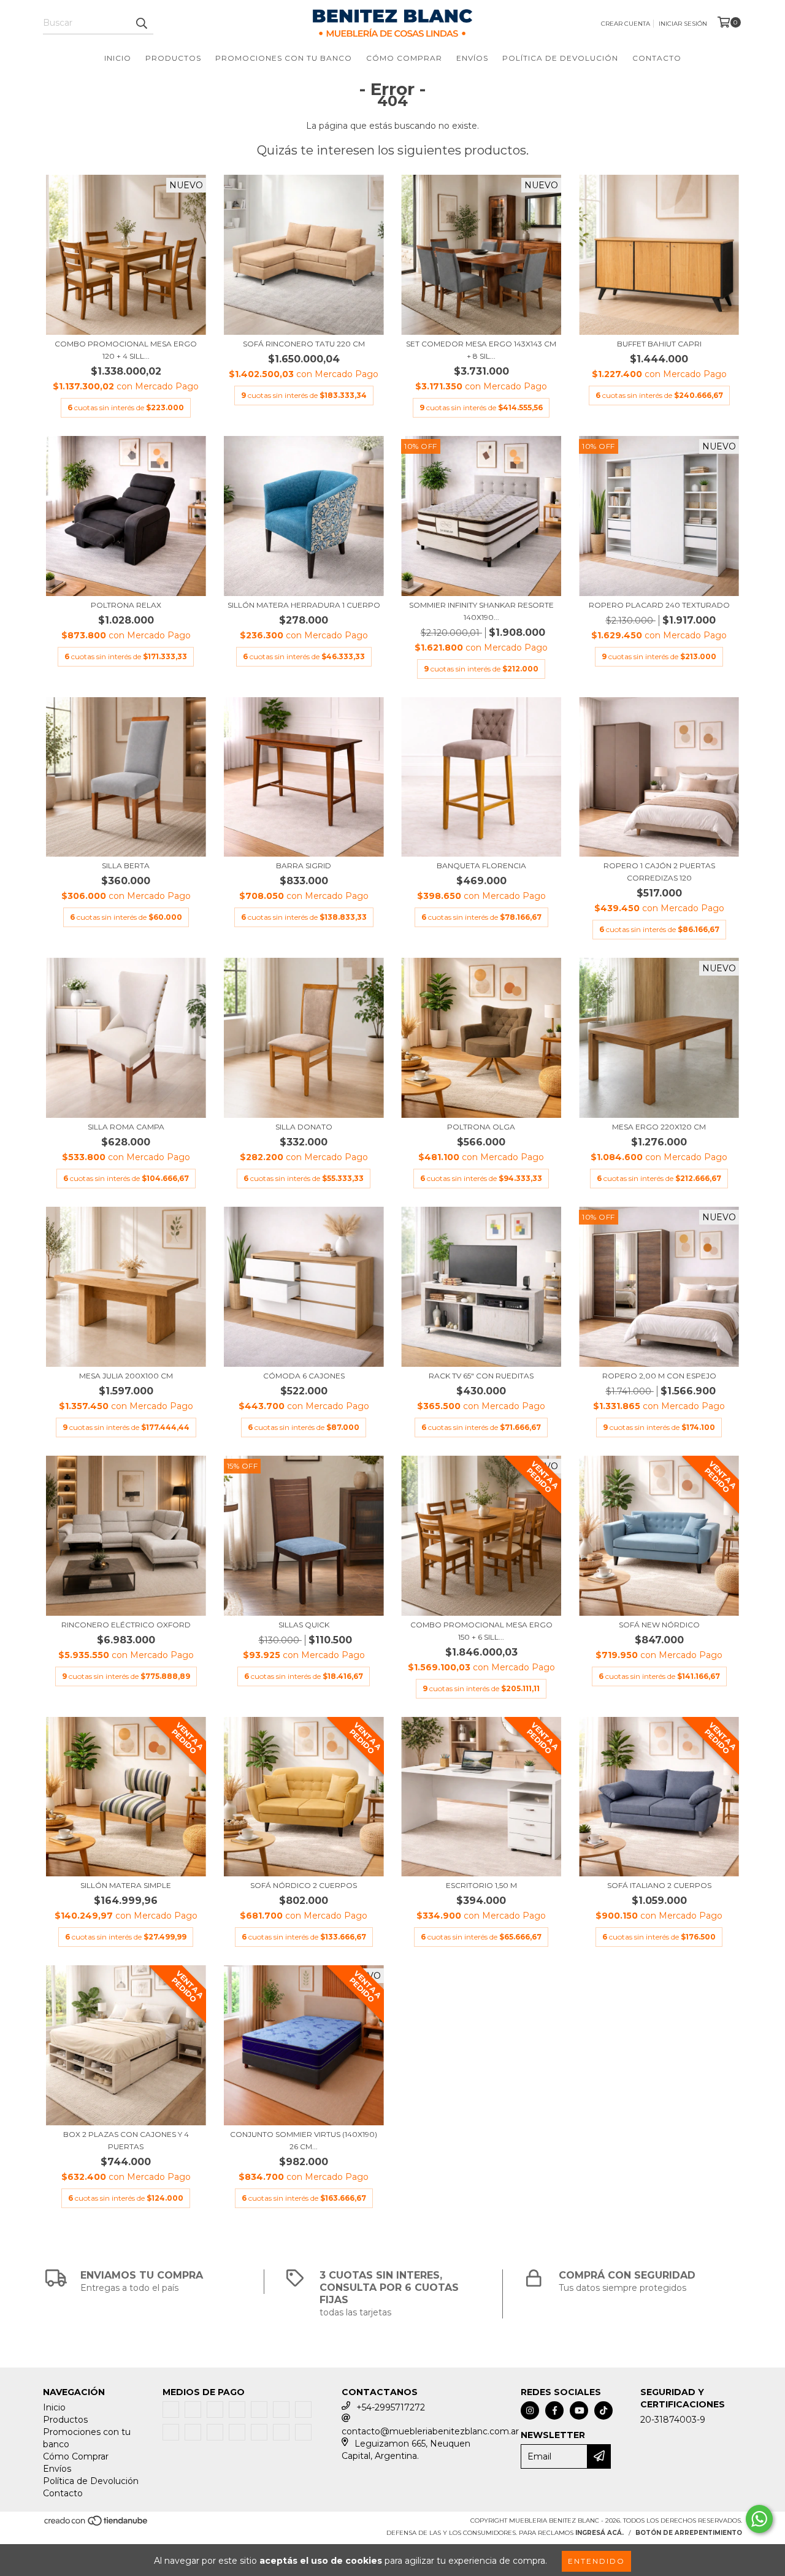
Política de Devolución (560, 58)
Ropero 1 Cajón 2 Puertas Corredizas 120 (659, 872)
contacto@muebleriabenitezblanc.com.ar (430, 2431)
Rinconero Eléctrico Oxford (126, 1625)
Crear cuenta (626, 24)
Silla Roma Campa (126, 1127)
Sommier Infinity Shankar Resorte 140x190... (481, 611)
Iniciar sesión (683, 24)
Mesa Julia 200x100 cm (126, 1376)
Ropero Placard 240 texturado (659, 605)
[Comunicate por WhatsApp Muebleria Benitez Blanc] (759, 2519)
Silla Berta (126, 866)
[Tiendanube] (97, 2525)
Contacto (657, 58)
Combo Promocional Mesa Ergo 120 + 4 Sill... (126, 350)
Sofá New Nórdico (659, 1625)
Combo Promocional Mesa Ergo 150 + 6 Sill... (481, 1631)
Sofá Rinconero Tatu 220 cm (304, 344)
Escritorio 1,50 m (481, 1885)
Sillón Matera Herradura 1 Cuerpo (304, 605)
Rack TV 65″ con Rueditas (481, 1376)
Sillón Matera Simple (126, 1885)
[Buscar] (141, 23)
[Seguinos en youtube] (579, 2410)
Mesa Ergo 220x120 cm (659, 1127)
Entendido (596, 2561)
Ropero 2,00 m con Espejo (659, 1376)
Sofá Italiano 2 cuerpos (659, 1885)
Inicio (118, 58)
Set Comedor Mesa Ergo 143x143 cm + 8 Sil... (481, 350)
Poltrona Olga (481, 1127)
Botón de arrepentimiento (689, 2533)
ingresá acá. (599, 2533)
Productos (173, 58)
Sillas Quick (304, 1625)
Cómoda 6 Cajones (304, 1376)
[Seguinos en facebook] (554, 2410)
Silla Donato (304, 1127)
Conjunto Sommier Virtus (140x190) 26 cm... (304, 2140)
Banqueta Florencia (481, 866)
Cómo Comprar (404, 58)
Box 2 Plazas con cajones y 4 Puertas (126, 2140)
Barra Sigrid (304, 866)
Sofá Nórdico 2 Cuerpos (304, 1885)
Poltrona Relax (126, 605)
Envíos (472, 58)
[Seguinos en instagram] (530, 2410)
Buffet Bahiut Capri (659, 344)
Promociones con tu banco (284, 58)
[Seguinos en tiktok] (603, 2410)
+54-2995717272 (391, 2407)
